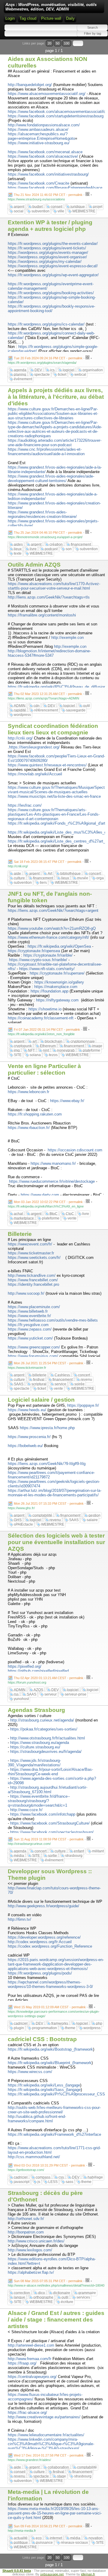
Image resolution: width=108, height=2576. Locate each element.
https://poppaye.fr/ (83, 1405)
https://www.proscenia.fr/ (29, 1437)
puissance (44, 2543)
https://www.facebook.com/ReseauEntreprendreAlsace (55, 188)
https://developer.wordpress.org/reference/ (44, 1937)
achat (18, 1214)
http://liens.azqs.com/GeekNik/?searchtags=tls (49, 597)
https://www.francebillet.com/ (33, 1280)
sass (69, 2182)
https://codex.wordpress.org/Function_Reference (50, 1946)
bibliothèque (70, 874)
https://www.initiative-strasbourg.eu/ (39, 143)
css (61, 2177)
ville (61, 211)
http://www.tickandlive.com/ (32, 1275)
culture (19, 878)
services (83, 2297)
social (19, 211)
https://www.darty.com (40, 1195)
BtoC (54, 1214)
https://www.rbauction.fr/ (29, 1128)
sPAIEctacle (23, 1524)
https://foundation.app (49, 991)
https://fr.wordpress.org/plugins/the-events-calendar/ (53, 244)
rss (16, 1694)
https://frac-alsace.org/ (27, 2412)
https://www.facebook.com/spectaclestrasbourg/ (52, 1832)
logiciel (69, 370)
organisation (93, 370)
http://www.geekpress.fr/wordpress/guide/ (43, 1906)
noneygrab (66, 1050)
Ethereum (48, 1046)
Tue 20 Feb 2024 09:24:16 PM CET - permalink (48, 358)
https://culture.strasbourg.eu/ (35, 1747)
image (97, 1046)
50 (58, 43)
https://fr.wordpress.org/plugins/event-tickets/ (47, 248)
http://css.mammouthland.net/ (34, 2157)
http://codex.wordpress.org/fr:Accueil (40, 1942)
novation (96, 2538)
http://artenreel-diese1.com (31, 2345)
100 (67, 43)
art (34, 1041)
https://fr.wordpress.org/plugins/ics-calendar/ (46, 324)
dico (42, 2293)
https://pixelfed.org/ (25, 1666)
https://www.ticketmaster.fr (31, 1253)
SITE (18, 1055)
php (99, 2023)
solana (35, 1055)
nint (46, 1050)
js (39, 2182)
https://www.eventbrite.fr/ (29, 1316)
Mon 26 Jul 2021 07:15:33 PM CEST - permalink (49, 1503)
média (19, 1856)
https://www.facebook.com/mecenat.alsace (45, 152)
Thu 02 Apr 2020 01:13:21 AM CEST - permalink (49, 1678)
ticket (62, 375)
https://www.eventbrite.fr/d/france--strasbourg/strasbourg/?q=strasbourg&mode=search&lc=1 (39, 1801)
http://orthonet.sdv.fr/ (26, 2219)
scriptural (39, 1384)
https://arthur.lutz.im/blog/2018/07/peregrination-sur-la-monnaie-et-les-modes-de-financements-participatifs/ (55, 1493)
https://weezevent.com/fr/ (30, 1244)
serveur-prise (76, 1694)
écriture (67, 2302)
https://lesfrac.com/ (25, 805)
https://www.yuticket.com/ (30, 1338)
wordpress (22, 715)
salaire (92, 1520)
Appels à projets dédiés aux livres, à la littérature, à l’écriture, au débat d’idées (56, 397)
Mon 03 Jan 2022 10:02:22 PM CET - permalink (48, 1202)
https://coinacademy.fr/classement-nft (41, 1018)
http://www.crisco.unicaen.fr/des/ (36, 2241)
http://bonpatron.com (26, 2232)
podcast (51, 549)
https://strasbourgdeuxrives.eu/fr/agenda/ (46, 1752)
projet (98, 207)
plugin (19, 2028)
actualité (21, 2538)
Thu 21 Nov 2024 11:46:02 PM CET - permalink (48, 195)
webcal (80, 375)
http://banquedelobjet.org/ (30, 85)
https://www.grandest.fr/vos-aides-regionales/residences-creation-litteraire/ (42, 514)
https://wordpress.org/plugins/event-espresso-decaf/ (53, 266)
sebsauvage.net (52, 2574)
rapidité (20, 710)
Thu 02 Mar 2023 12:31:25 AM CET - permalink (48, 694)
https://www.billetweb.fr (28, 1311)
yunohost (21, 1699)
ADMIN (20, 706)
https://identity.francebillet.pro (33, 1284)
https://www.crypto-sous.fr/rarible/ (38, 960)
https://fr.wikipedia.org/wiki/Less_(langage (44, 2085)
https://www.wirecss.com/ (30, 2072)
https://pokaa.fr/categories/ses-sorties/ (44, 1729)
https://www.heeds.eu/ (27, 1410)
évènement (23, 379)
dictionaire (62, 2293)
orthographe (43, 2297)
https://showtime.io (45, 1009)
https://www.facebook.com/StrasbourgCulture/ (50, 1823)
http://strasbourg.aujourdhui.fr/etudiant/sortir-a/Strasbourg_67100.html (48, 1790)
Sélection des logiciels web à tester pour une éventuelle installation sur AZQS (56, 1542)
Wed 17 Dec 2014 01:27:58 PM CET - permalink (49, 2455)
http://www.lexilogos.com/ (30, 2250)
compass (43, 2177)
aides (18, 544)
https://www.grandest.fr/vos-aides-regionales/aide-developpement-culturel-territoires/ (51, 478)
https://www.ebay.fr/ (67, 1101)
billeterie (39, 1375)
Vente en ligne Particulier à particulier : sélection (44, 1069)
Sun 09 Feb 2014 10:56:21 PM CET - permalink (48, 2526)
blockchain (54, 1041)
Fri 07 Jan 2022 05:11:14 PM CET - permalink (47, 1030)
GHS (18, 1520)
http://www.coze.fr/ (26, 1810)
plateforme (91, 1050)
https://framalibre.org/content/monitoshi (42, 615)
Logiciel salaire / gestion (41, 1400)
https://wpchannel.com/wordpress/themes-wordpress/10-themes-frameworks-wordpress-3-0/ (50, 1984)
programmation (45, 2028)
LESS (53, 2182)
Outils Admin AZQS (34, 565)
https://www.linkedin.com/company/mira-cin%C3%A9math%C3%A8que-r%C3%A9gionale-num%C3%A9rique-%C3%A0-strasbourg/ (51, 2444)
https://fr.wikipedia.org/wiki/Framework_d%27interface (54, 2134)
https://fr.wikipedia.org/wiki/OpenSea (59, 946)
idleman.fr (88, 2574)
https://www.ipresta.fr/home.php (47, 1428)
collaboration (58, 2467)
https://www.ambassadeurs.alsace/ (38, 129)
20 (49, 43)
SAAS (19, 1384)
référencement (46, 710)
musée (83, 878)
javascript (22, 2182)
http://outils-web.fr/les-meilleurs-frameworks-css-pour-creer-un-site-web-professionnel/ (54, 2110)
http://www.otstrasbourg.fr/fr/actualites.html (48, 1738)
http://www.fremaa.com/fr (30, 2359)
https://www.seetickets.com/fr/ (34, 1258)
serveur (51, 1694)
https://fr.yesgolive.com (28, 1325)
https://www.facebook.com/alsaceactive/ (43, 156)
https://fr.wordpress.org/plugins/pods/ (40, 1973)
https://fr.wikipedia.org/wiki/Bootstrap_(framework (50, 2049)
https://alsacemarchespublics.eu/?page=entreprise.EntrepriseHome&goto (41, 136)
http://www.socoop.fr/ (26, 1293)
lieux (18, 549)
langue (19, 2297)
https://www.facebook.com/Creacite (39, 183)
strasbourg (74, 1856)
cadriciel (21, 2023)
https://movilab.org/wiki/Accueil (35, 774)
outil (87, 706)
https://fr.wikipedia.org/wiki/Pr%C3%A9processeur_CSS (56, 2094)
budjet (37, 207)
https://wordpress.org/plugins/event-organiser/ (47, 257)
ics (52, 370)
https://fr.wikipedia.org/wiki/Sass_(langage (44, 2090)
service (60, 1384)
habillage (95, 2177)
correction (22, 2293)
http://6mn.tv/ (19, 1919)
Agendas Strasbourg (36, 1710)
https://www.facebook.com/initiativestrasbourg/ (48, 174)
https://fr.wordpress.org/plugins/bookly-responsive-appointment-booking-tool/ (51, 309)
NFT (31, 1050)
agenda (20, 370)
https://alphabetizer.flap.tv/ (31, 2272)
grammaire (87, 2293)
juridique (78, 207)
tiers (43, 883)
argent (19, 207)
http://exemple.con (67, 638)
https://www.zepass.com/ (30, 1329)
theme (70, 2028)
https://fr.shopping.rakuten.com (35, 1114)
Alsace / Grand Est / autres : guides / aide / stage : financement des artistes (56, 2320)
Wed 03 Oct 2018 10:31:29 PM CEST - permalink (49, 2165)
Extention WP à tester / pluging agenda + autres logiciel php (50, 226)
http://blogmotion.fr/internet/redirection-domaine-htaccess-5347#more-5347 (49, 653)
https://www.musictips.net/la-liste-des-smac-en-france (54, 796)
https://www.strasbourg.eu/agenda (40, 1743)
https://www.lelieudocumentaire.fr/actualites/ (46, 2435)
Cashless (62, 1375)
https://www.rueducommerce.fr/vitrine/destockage (52, 1181)
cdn (37, 706)
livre (33, 549)
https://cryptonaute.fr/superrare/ (57, 973)
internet (56, 2538)
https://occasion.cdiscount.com (75, 1150)
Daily (70, 18)
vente (72, 1218)
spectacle (42, 375)
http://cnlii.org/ (20, 738)
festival (39, 1380)
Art (50, 874)
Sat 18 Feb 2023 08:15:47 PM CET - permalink (48, 862)
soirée (79, 1384)
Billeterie (20, 1234)
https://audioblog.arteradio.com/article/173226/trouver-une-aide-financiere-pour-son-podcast (55, 443)
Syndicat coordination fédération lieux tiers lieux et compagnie (53, 729)
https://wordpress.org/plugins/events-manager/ (48, 253)
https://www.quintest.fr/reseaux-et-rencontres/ (47, 765)
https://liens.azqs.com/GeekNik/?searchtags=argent (53, 910)
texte (18, 553)
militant (98, 1851)
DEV (38, 370)
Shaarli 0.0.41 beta (17, 2571)
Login (10, 18)
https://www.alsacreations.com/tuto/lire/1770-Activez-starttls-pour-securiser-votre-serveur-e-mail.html (54, 586)
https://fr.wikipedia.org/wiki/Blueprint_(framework (50, 2063)
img (17, 1050)
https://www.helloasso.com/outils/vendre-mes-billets (53, 1320)
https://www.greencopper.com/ (34, 1347)
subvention (40, 211)
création (56, 544)
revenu (86, 1380)
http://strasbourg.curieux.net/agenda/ (42, 1720)
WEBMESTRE (84, 211)
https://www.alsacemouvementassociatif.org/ (47, 94)
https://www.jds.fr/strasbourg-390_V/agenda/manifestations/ (34, 1763)
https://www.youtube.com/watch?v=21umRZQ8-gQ (52, 928)
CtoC (70, 1214)
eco (39, 2538)
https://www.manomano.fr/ (53, 1163)
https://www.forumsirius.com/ (33, 1356)
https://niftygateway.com (57, 1000)
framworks (60, 2023)
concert (95, 874)
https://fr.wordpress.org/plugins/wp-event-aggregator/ (53, 275)
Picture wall (51, 18)
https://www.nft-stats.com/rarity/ (47, 969)
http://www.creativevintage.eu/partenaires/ (44, 2417)
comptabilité (42, 1515)
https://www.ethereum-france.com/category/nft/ (48, 937)
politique (21, 2543)
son (69, 549)
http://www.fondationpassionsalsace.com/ (44, 125)
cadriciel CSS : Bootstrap (42, 2039)
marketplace (24, 1218)
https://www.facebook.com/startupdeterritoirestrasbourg (56, 116)
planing (20, 375)
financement (81, 544)
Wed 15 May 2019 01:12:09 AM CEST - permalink (50, 2007)
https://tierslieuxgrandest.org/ (34, 747)
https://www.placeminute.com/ (34, 1307)
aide (17, 874)
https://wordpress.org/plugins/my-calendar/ (45, 261)
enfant (79, 1851)
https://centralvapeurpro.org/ (32, 2377)
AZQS (38, 1690)
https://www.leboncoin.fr (28, 1092)
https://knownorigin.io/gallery (59, 982)
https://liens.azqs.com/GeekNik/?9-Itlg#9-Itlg (47, 1464)
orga (100, 878)
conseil (57, 207)
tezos (53, 1055)
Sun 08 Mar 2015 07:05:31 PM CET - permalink (48, 2281)
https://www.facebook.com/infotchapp (43, 1814)
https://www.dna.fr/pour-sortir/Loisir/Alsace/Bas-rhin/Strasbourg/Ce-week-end (50, 1772)
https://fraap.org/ (22, 2363)
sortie (52, 1856)
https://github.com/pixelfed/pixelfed (38, 1671)
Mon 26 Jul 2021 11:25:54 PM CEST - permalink (49, 1363)
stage (61, 2476)
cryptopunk (23, 1046)
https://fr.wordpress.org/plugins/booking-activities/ (51, 293)
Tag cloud (28, 18)
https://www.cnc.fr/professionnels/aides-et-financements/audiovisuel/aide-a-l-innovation (46, 452)
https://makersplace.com (56, 987)
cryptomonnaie (83, 1041)
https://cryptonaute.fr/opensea (34, 951)
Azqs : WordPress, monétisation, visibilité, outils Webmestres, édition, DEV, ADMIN (51, 7)
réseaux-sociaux (74, 2543)
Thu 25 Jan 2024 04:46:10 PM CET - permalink (48, 533)
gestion (94, 1515)
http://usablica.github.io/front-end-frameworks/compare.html (37, 2119)
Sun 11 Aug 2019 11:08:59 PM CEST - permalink (49, 1839)
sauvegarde (76, 710)
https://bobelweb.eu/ (25, 1446)
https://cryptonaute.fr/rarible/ (48, 955)
